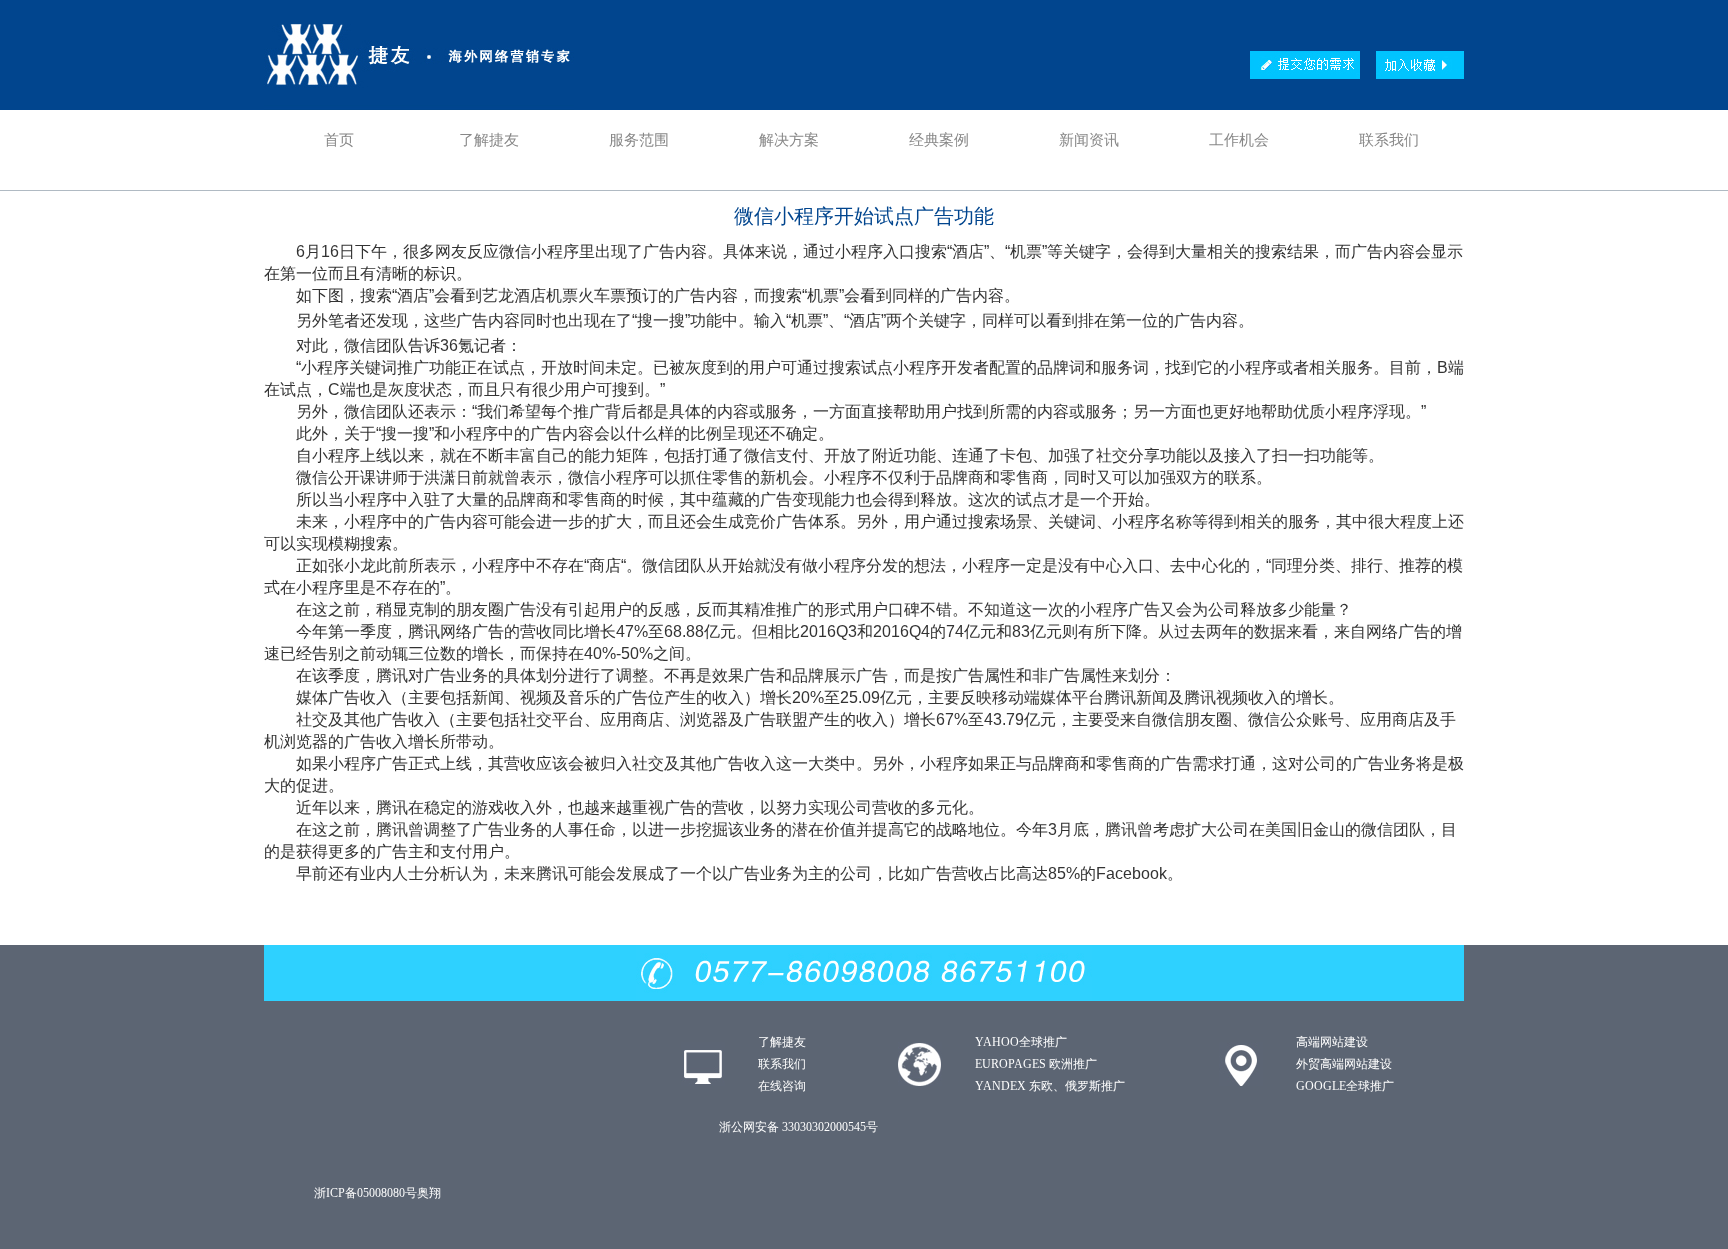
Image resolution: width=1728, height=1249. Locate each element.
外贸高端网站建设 (1344, 1064)
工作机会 (1239, 140)
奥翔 (429, 1193)
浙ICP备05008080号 (365, 1193)
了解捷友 (489, 140)
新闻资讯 (1089, 140)
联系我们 (1389, 140)
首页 (339, 140)
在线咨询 (782, 1086)
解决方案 (789, 140)
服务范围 (639, 140)
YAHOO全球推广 (1021, 1042)
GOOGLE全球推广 (1345, 1086)
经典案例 (939, 140)
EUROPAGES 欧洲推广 (1036, 1064)
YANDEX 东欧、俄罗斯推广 (1050, 1086)
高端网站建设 (1332, 1042)
